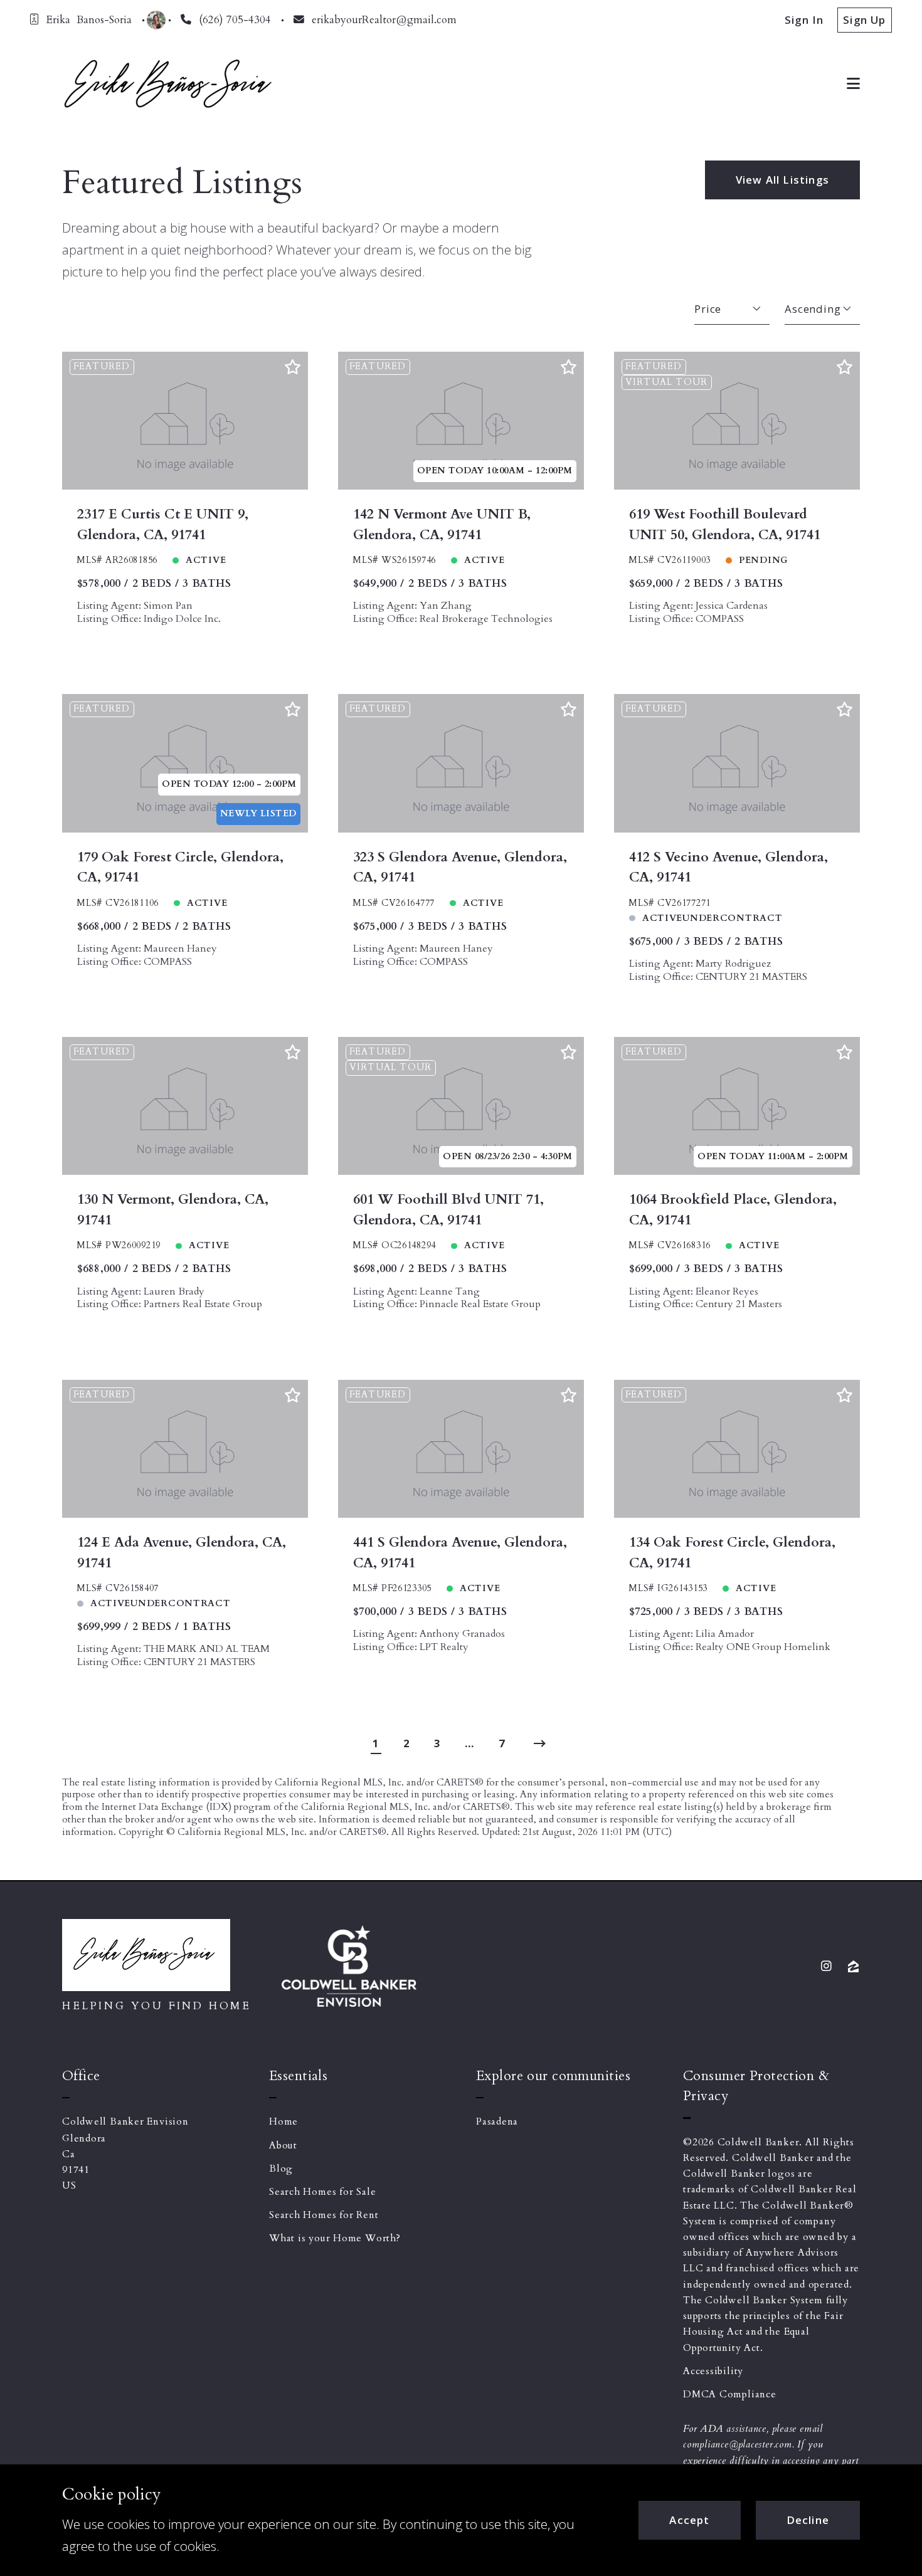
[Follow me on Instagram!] (827, 1966)
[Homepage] (167, 83)
